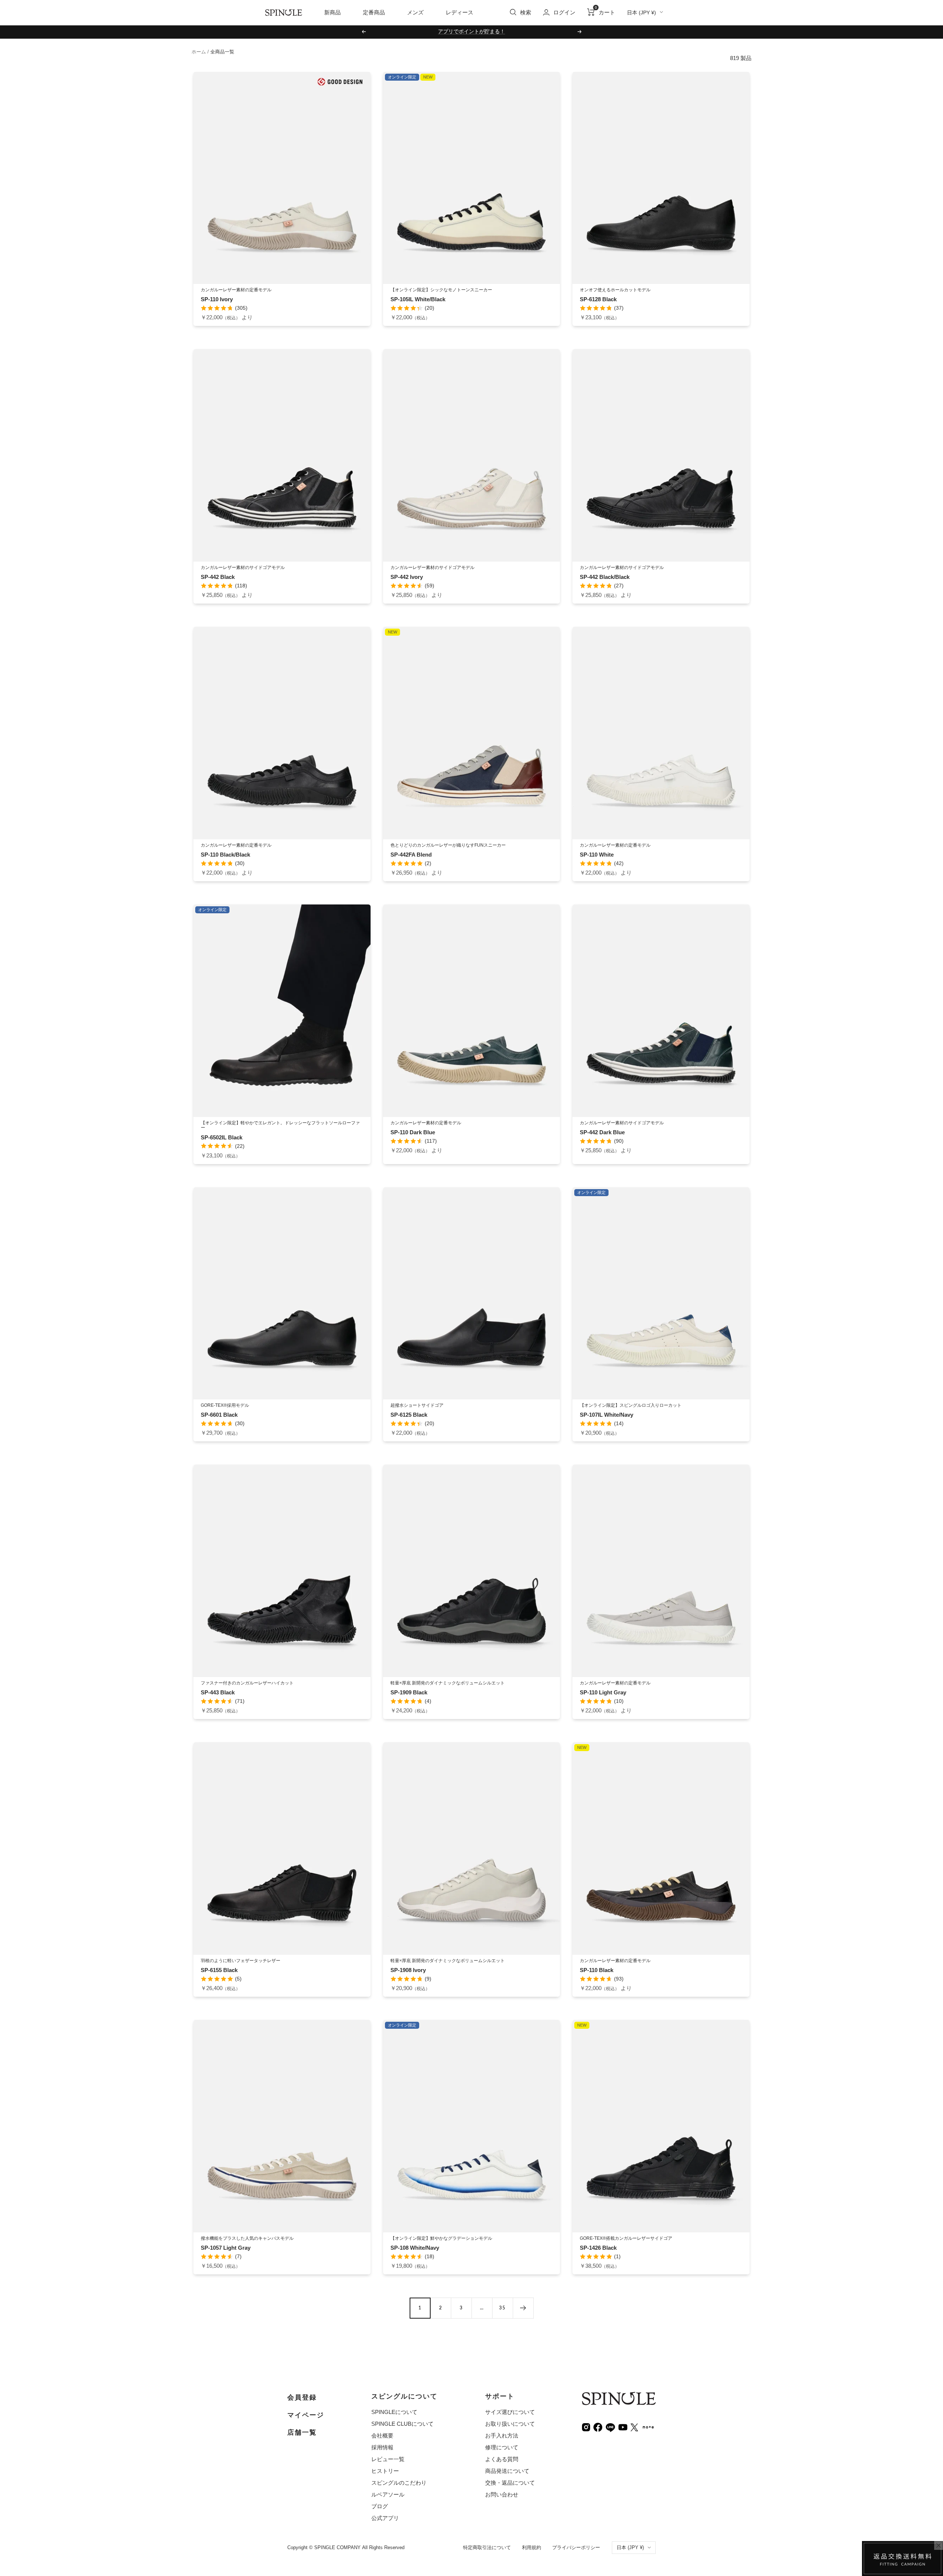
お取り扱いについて (510, 2424)
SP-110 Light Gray (603, 1692)
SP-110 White (597, 855)
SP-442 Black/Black (605, 577)
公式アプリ (385, 2518)
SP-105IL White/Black (418, 299)
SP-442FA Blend (411, 855)
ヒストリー (385, 2471)
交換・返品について (510, 2483)
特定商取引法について (487, 2547)
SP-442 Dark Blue (602, 1132)
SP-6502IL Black (222, 1137)
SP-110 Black (597, 1970)
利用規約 (532, 2547)
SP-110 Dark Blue (413, 1132)
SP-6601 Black (219, 1415)
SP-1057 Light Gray (226, 2248)
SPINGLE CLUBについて (402, 2424)
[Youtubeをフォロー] (623, 2427)
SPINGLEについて (394, 2412)
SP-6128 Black (598, 299)
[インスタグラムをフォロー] (586, 2427)
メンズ (415, 12)
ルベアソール (388, 2494)
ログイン (564, 12)
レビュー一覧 (388, 2459)
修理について (502, 2447)
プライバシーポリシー (576, 2547)
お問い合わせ (502, 2494)
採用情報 (382, 2447)
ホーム (199, 52)
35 (502, 2308)
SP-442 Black (218, 577)
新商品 (332, 12)
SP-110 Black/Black (225, 855)
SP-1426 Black (598, 2248)
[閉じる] (939, 2545)
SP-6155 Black (219, 1970)
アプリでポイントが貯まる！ (471, 31)
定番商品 (374, 12)
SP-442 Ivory (407, 577)
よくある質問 (502, 2459)
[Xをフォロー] (634, 2427)
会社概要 (382, 2436)
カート (605, 12)
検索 (526, 12)
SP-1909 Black (409, 1692)
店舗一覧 (302, 2432)
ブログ (380, 2506)
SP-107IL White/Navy (607, 1415)
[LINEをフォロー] (610, 2427)
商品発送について (507, 2471)
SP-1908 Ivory (408, 1970)
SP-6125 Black (409, 1415)
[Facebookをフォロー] (598, 2427)
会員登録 (302, 2397)
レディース (460, 12)
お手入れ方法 (502, 2436)
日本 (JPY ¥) (641, 13)
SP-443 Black (218, 1692)
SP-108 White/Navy (415, 2248)
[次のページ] (523, 2308)
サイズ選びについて (510, 2412)
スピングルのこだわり (399, 2483)
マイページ (306, 2415)
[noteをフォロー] (648, 2426)
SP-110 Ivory (217, 299)
